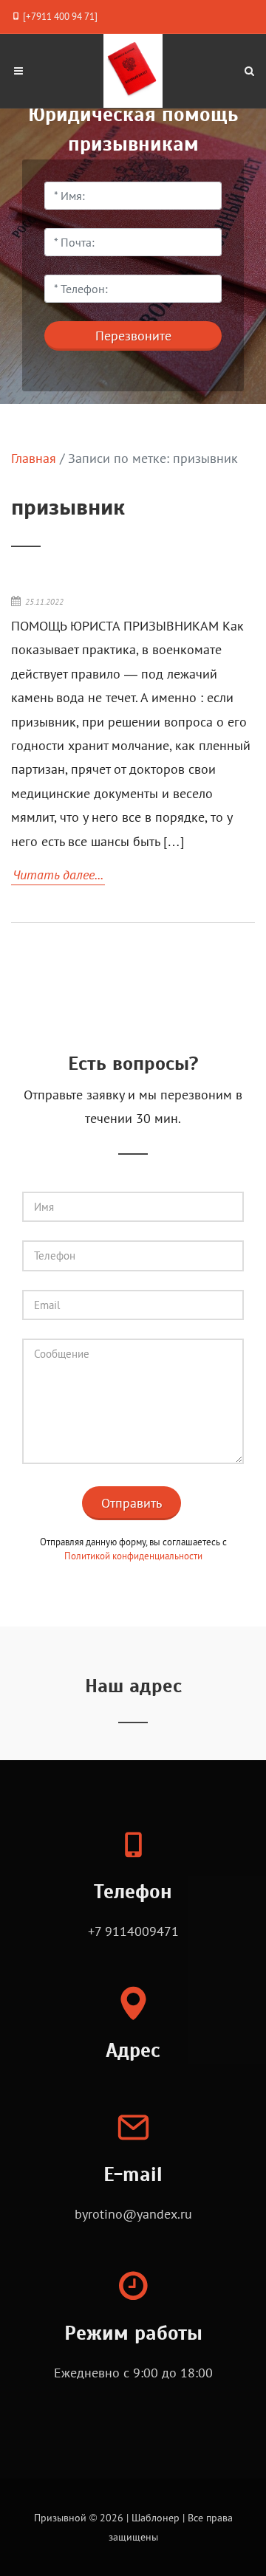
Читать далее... (58, 875)
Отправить (132, 1503)
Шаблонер (156, 2517)
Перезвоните (133, 336)
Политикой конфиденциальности (133, 1556)
